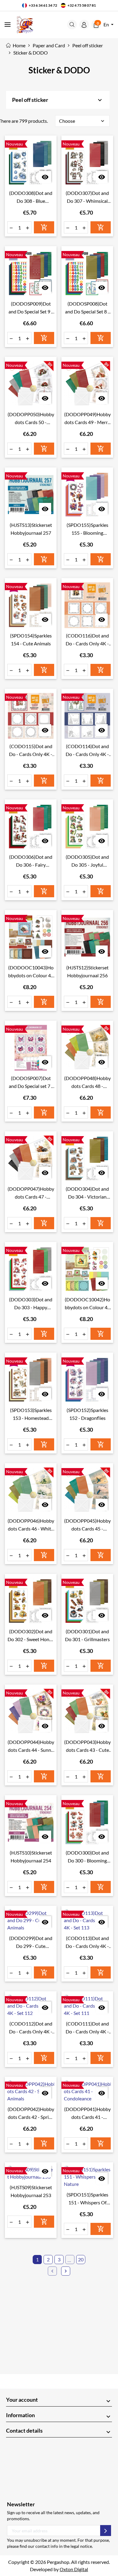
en (107, 24)
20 (81, 2259)
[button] (72, 25)
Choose (82, 121)
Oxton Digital (74, 2569)
